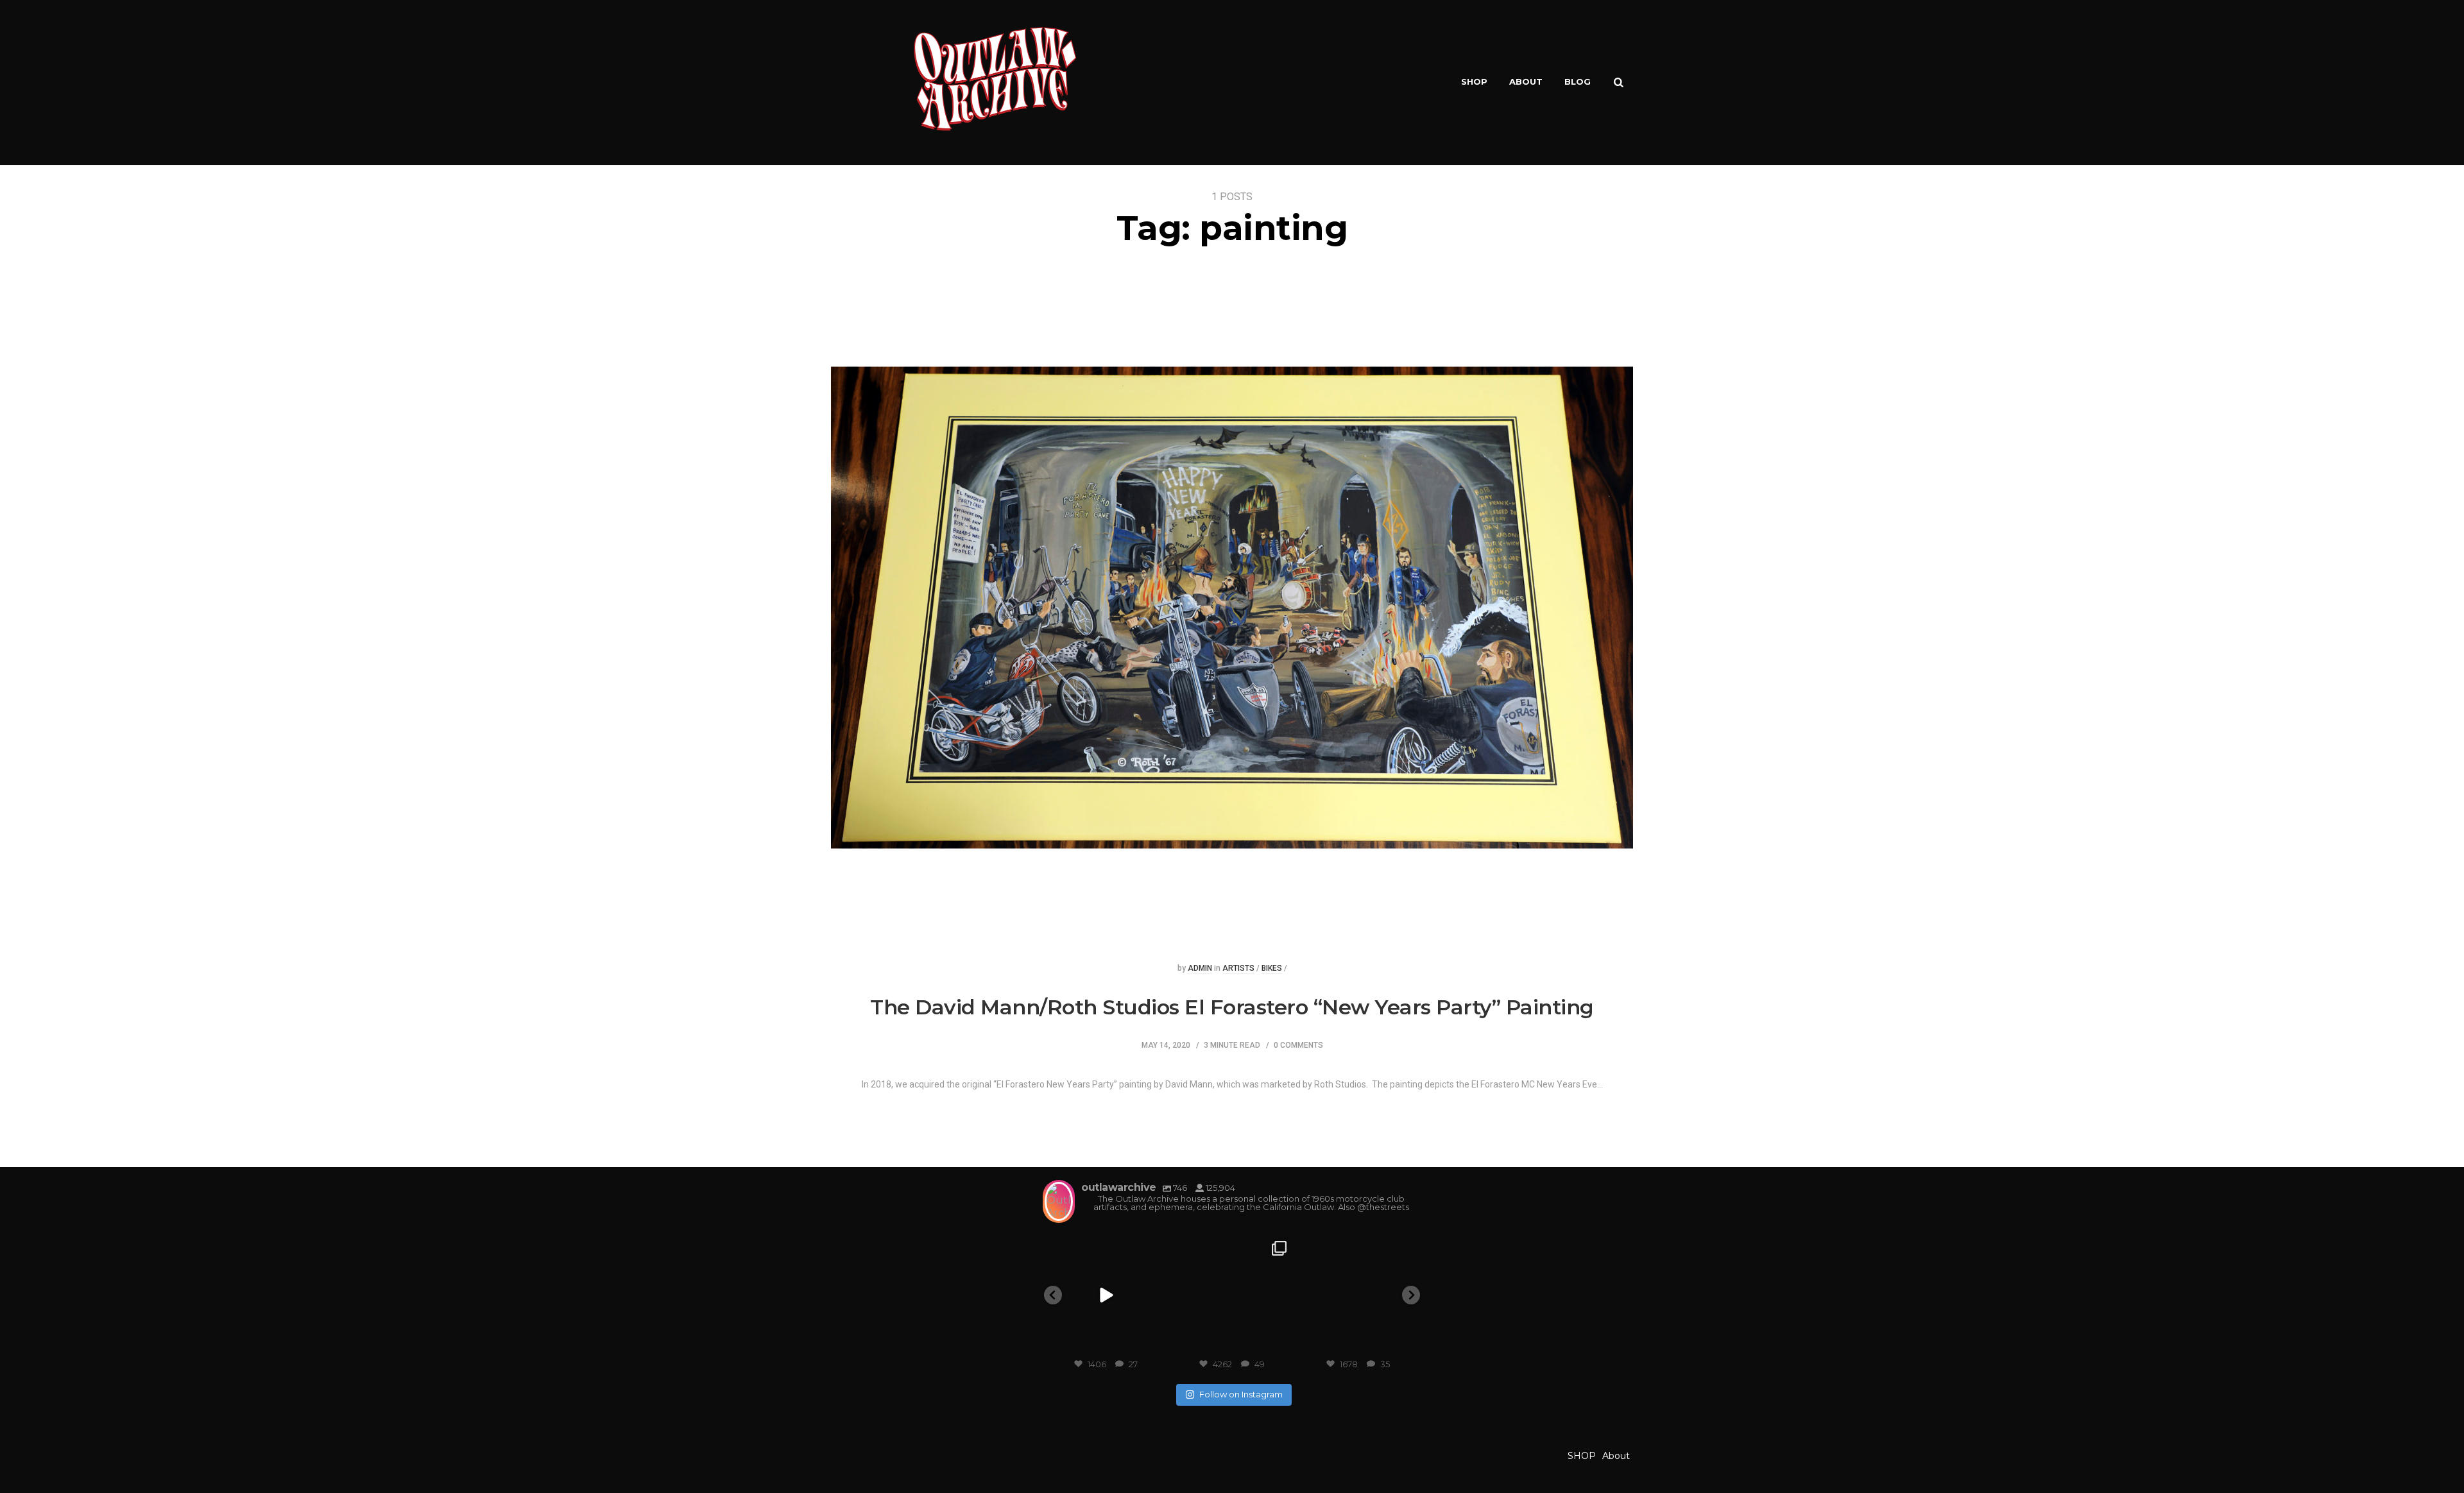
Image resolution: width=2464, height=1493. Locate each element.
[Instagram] (1153, 1343)
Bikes (1272, 968)
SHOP (1474, 81)
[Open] (1106, 1296)
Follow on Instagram (1241, 1394)
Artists (1238, 968)
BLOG (1578, 81)
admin (1200, 968)
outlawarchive (1105, 1247)
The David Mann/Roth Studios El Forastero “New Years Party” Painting (1232, 1007)
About (1526, 81)
